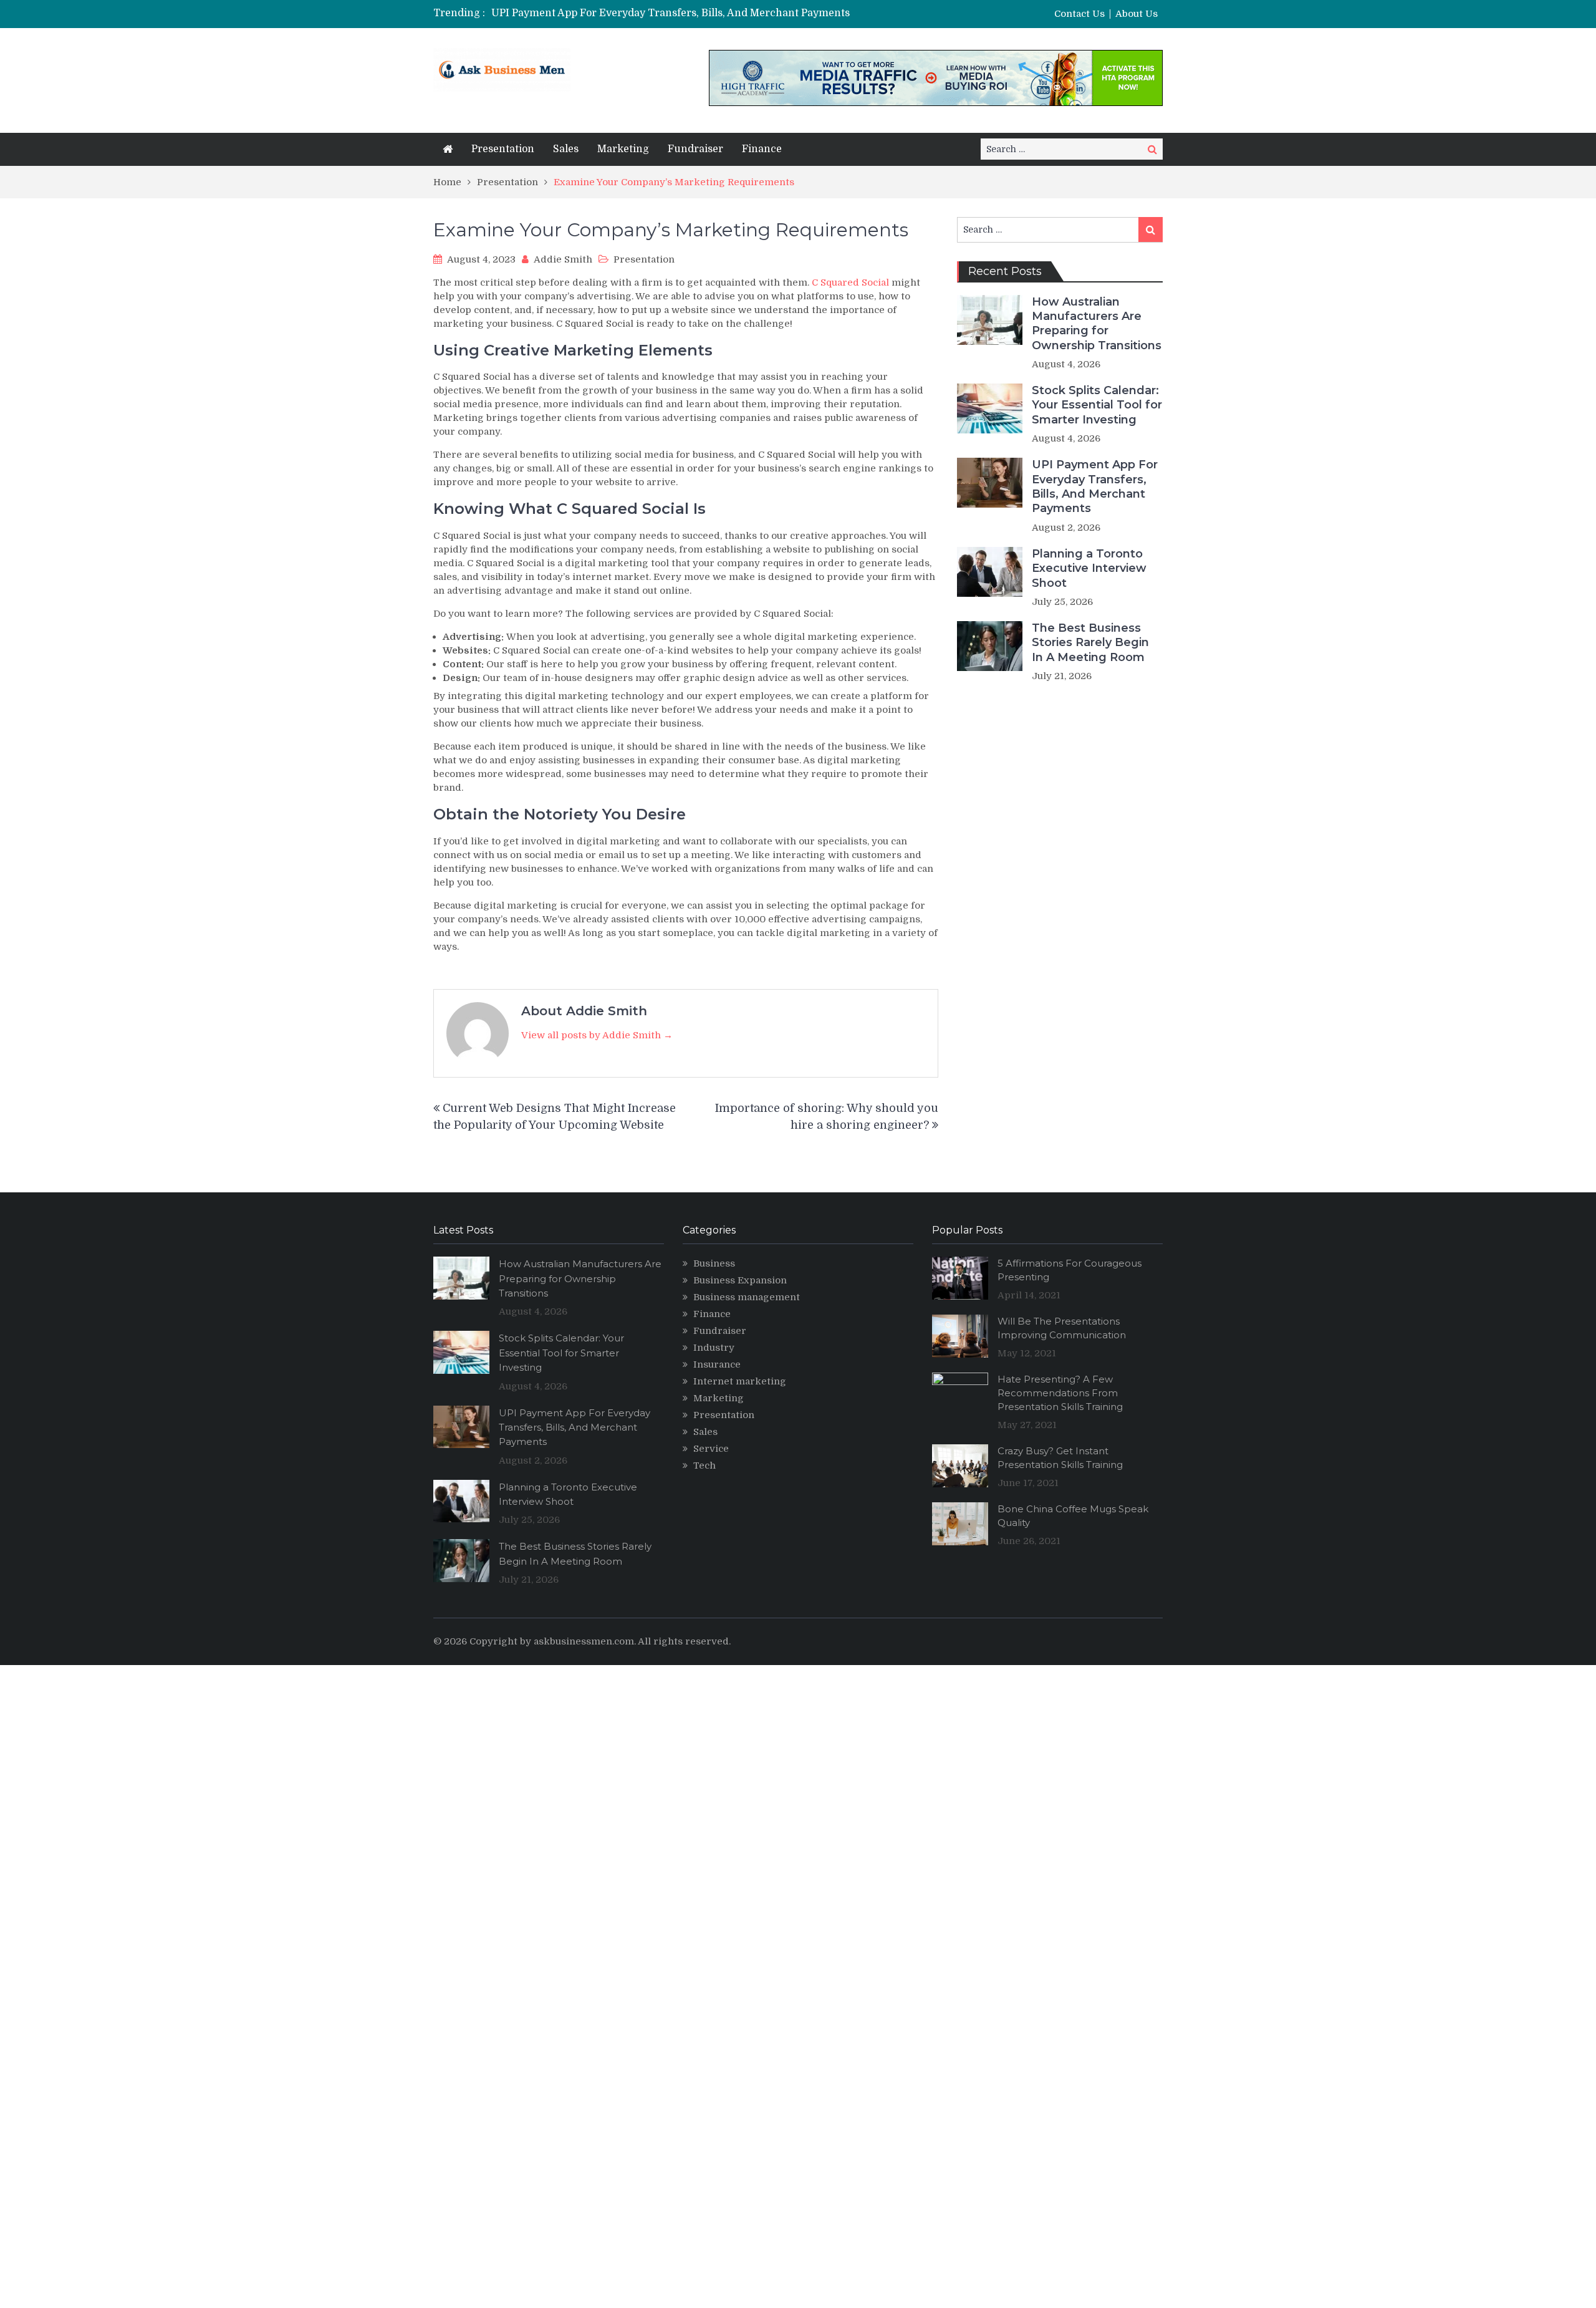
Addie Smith (563, 259)
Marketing (623, 149)
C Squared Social (850, 282)
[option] (681, 13)
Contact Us (1079, 14)
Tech (704, 1465)
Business (714, 1263)
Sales (566, 149)
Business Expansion (740, 1280)
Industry (714, 1348)
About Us (1137, 14)
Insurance (717, 1364)
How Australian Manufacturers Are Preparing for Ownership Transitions (1097, 324)
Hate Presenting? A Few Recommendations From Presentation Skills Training (1060, 1393)
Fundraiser (695, 149)
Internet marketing (740, 1381)
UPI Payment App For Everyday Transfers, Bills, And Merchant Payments (671, 13)
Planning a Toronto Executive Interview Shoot (1089, 568)
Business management (747, 1297)
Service (711, 1449)
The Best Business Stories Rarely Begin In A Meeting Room (1090, 643)
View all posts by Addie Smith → (597, 1035)
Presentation (503, 149)
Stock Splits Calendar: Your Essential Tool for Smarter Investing (1097, 405)
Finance (762, 149)
